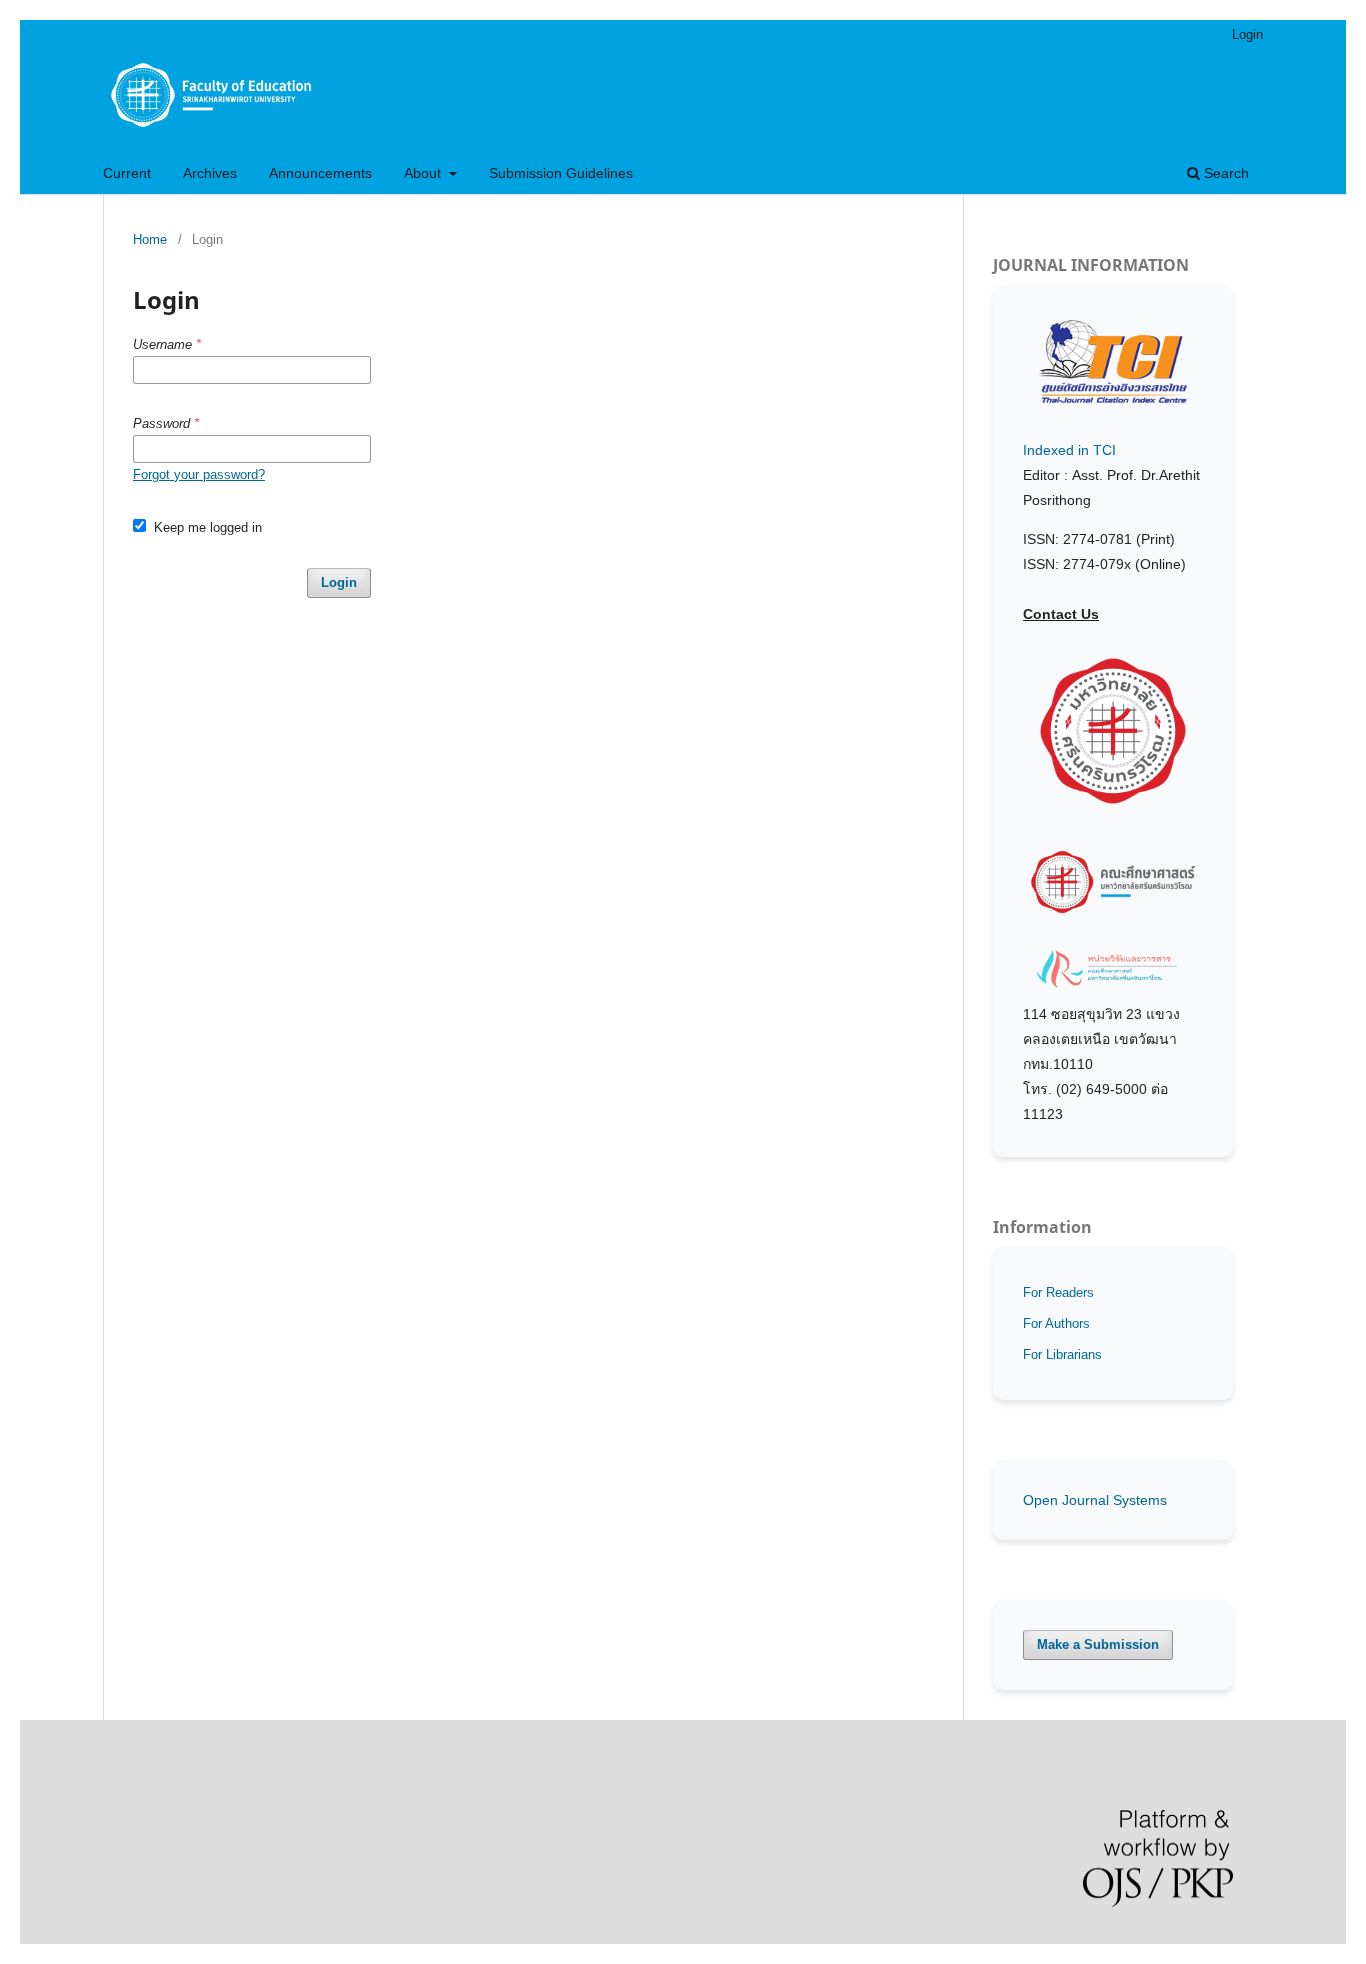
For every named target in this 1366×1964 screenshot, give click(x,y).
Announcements (320, 173)
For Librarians (1062, 1354)
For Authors (1056, 1323)
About (424, 173)
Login (1247, 34)
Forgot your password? (199, 474)
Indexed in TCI (1069, 450)
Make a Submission (1098, 1644)
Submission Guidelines (561, 173)
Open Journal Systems (1095, 1500)
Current (127, 173)
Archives (210, 173)
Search (1224, 173)
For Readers (1058, 1292)
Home (150, 239)
